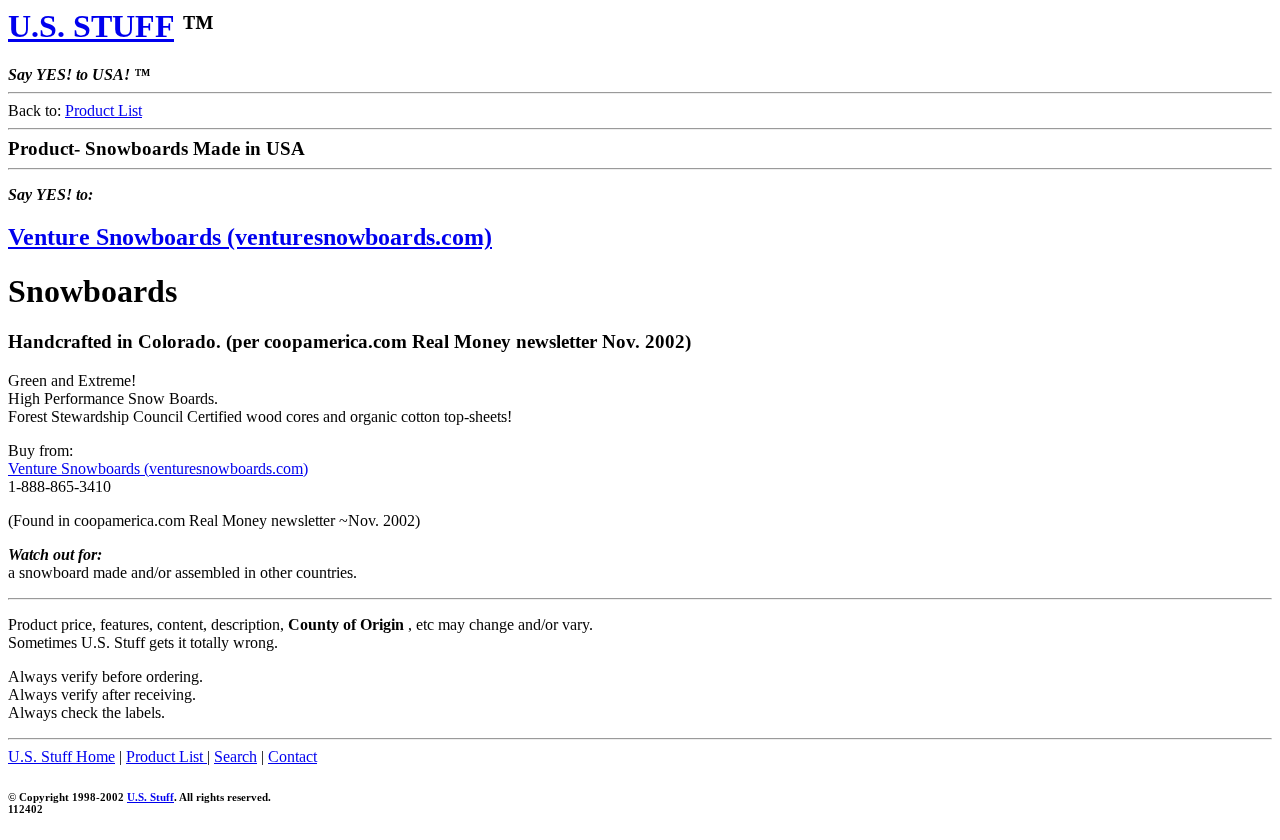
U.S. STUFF (91, 26)
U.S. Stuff (150, 797)
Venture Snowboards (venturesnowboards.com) (250, 237)
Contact (292, 756)
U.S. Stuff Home (61, 756)
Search (235, 756)
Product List (103, 110)
